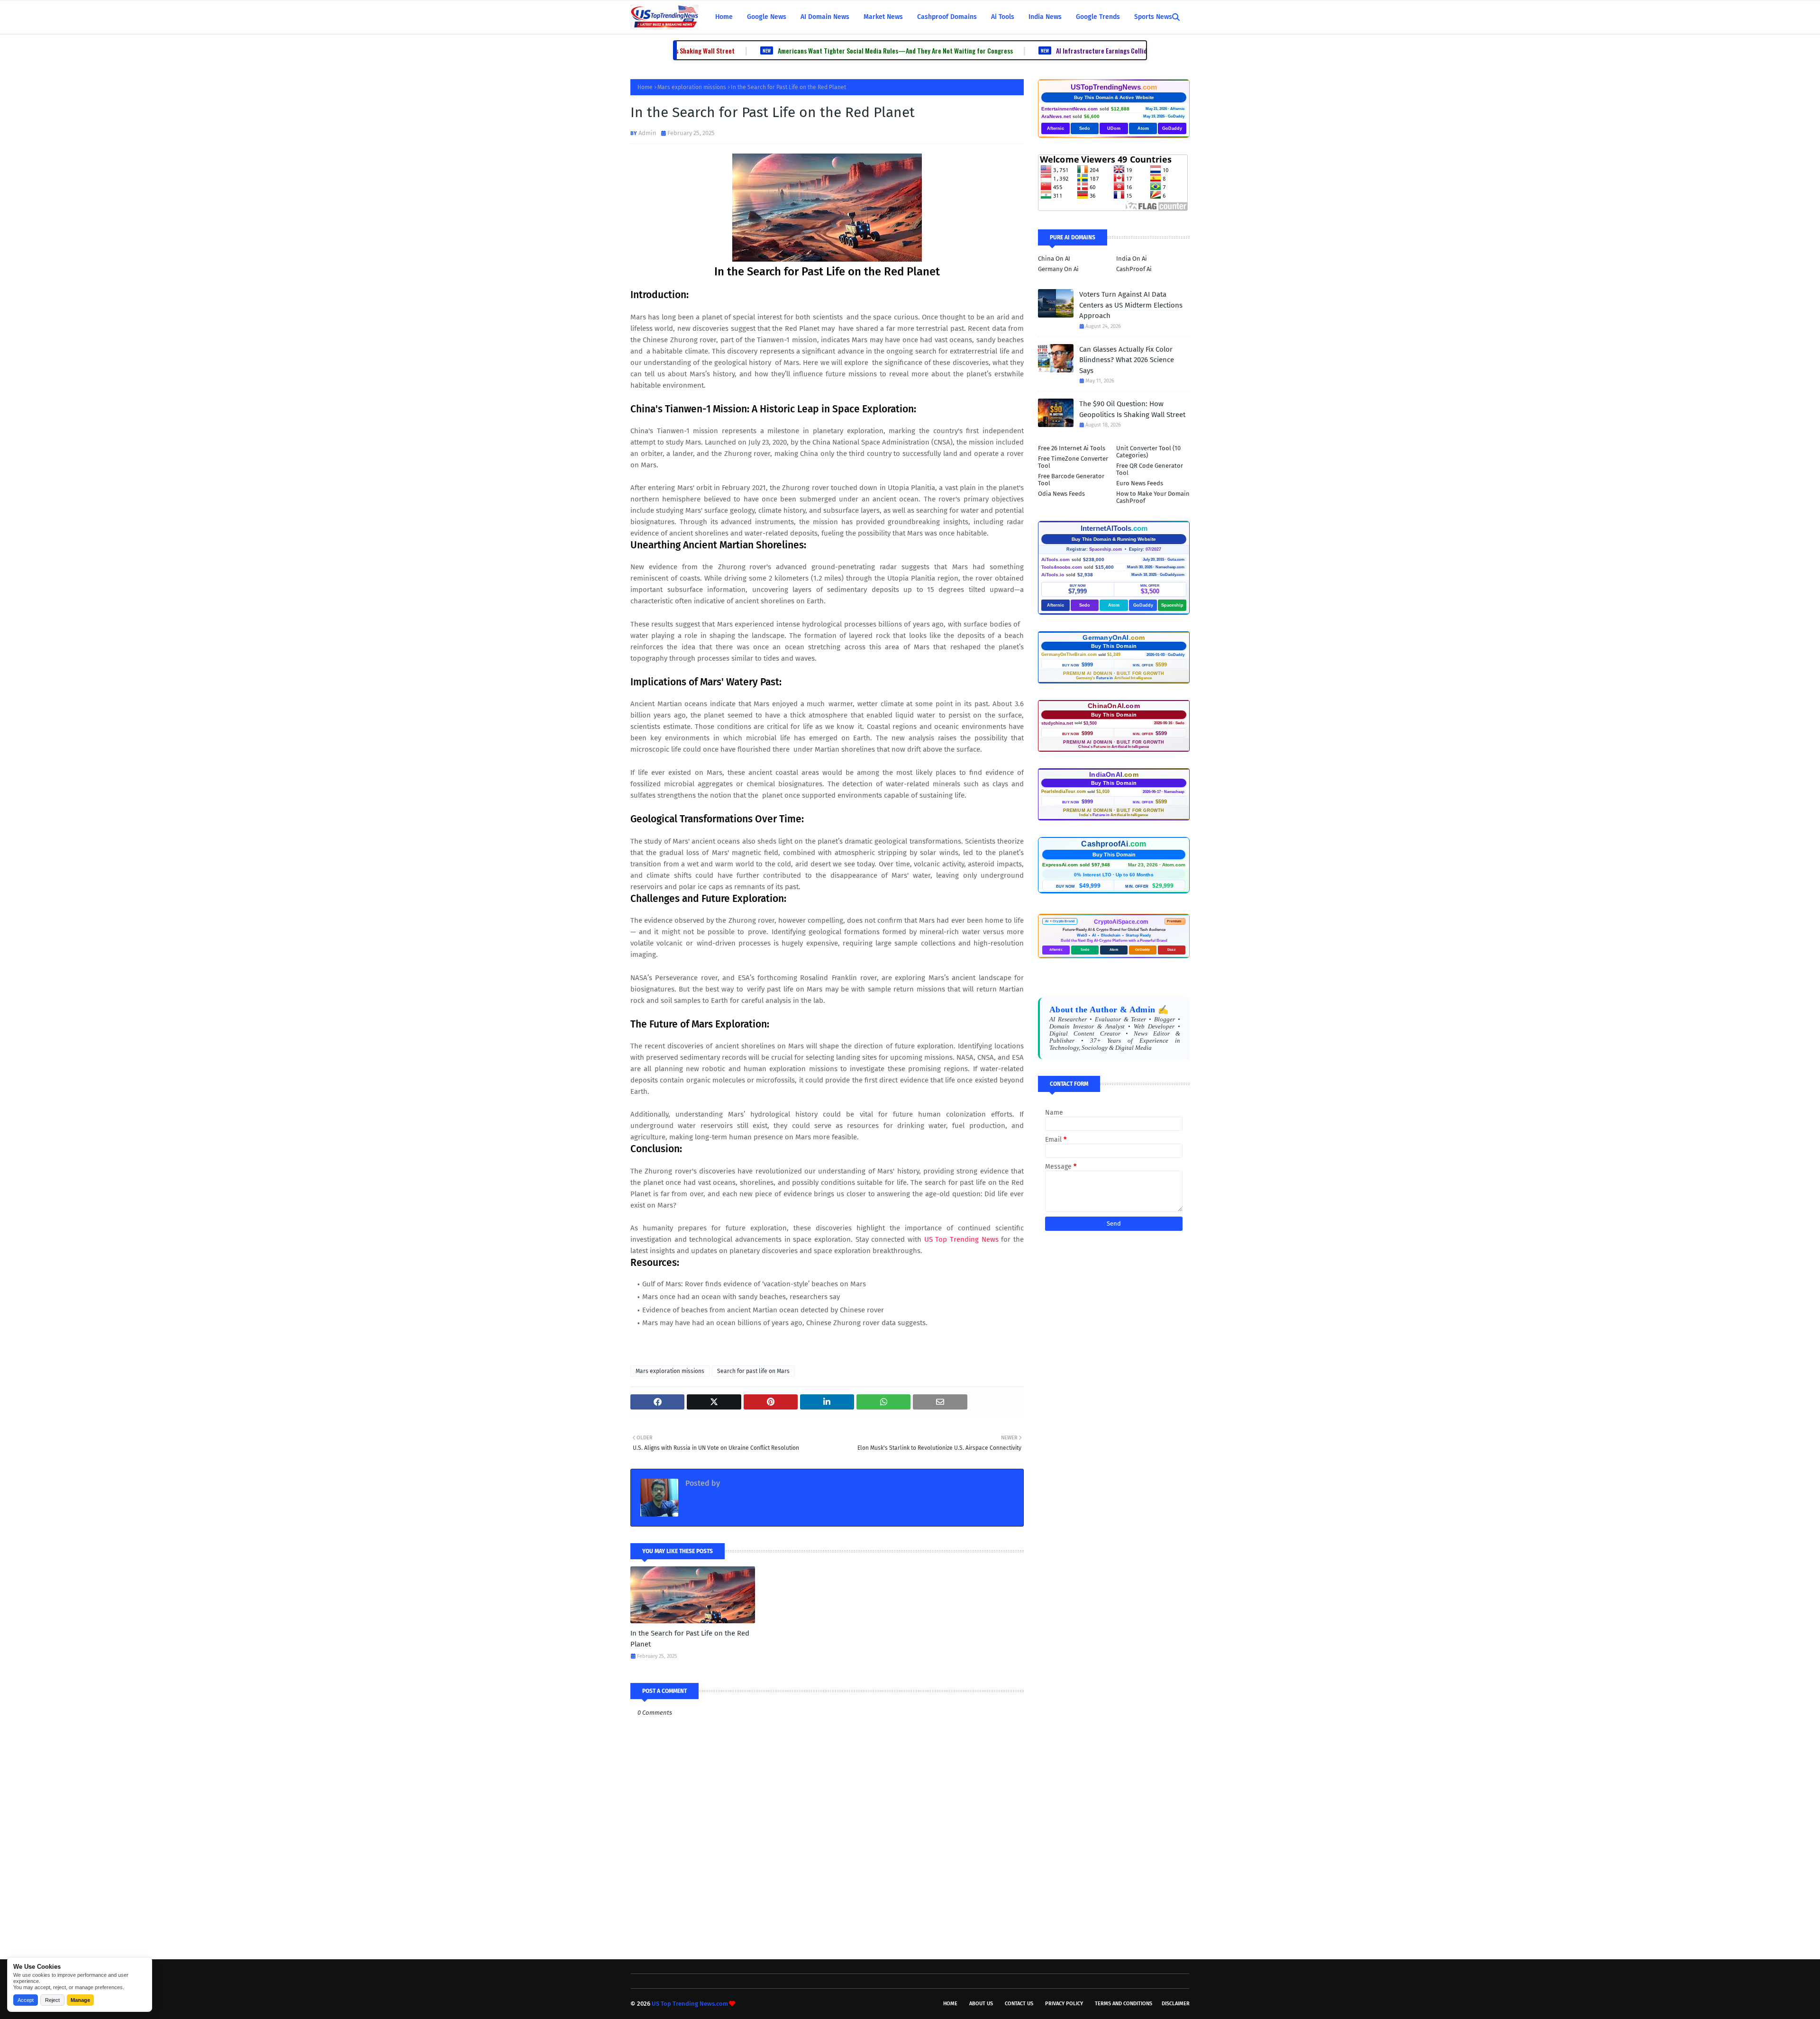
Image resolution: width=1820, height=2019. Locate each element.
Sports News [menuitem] (1153, 17)
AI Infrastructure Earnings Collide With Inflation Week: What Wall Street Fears (1080, 50)
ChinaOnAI (1114, 706)
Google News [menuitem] (767, 17)
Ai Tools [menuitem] (1003, 17)
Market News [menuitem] (883, 17)
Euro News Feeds (1140, 483)
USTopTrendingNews (1114, 87)
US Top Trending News (961, 1239)
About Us (981, 2004)
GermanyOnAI (1114, 637)
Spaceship (1172, 605)
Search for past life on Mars (753, 1371)
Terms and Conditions (1124, 2004)
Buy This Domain (1114, 646)
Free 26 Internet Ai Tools (1072, 448)
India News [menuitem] (1045, 17)
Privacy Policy (1064, 2004)
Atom (1143, 128)
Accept (26, 2000)
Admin (647, 133)
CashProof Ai (1134, 269)
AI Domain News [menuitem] (825, 17)
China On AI (1054, 259)
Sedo (1085, 128)
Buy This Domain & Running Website (1114, 539)
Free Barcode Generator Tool (1071, 480)
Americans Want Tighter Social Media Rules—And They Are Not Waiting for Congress (811, 50)
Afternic (1056, 128)
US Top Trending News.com (690, 2004)
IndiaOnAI (1114, 774)
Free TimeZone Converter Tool (1073, 462)
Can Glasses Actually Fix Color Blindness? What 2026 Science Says (1127, 360)
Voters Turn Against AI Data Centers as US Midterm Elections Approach (1131, 305)
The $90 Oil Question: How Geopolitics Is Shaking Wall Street (1132, 409)
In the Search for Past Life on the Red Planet (690, 1639)
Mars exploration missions (692, 87)
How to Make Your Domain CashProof (1153, 497)
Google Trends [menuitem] (1098, 17)
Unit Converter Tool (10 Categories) (1148, 452)
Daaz (1172, 950)
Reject (52, 2000)
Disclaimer (1176, 2004)
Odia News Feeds (1061, 494)
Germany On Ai (1058, 269)
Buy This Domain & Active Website (1114, 97)
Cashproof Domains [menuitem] (947, 17)
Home (645, 87)
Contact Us (1019, 2004)
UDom (1114, 128)
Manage (80, 2000)
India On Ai (1132, 259)
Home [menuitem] (724, 17)
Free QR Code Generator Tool (1150, 469)
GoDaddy (1172, 128)
